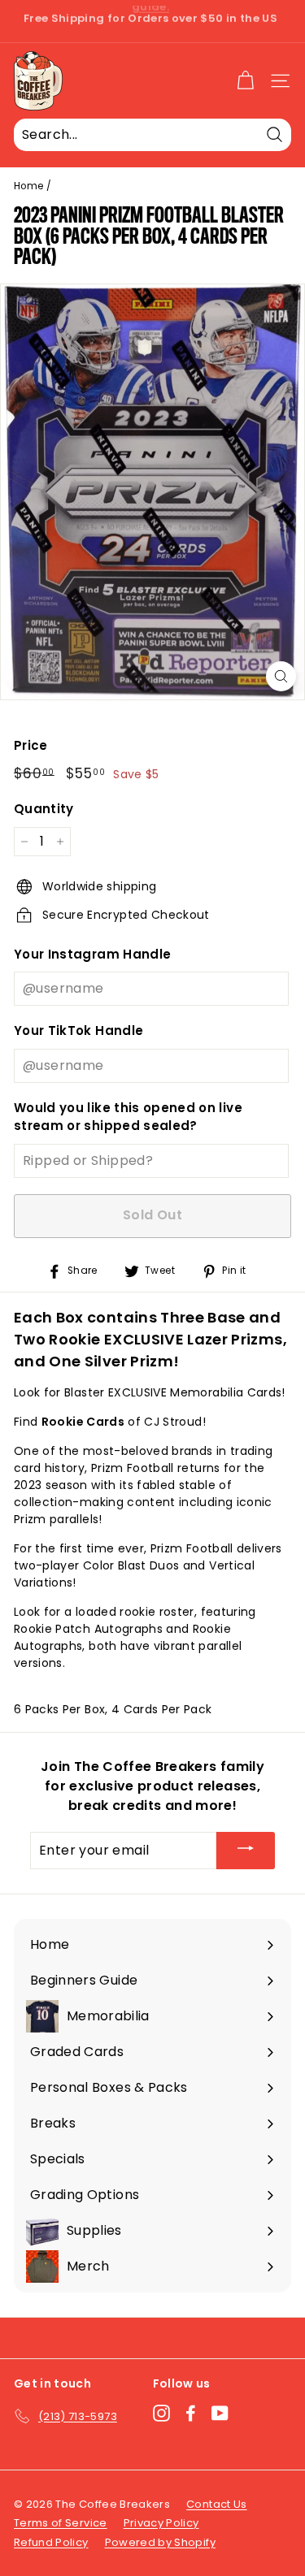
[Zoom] (281, 676)
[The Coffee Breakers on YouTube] (220, 2413)
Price (31, 745)
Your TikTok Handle (78, 1030)
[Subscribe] (246, 1851)
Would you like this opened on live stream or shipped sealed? (128, 1117)
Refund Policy (51, 2542)
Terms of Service (61, 2523)
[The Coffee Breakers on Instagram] (161, 2413)
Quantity (44, 809)
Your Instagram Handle (92, 954)
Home (28, 186)
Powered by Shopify (160, 2542)
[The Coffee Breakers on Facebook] (191, 2413)
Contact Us (217, 2504)
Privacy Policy (161, 2523)
